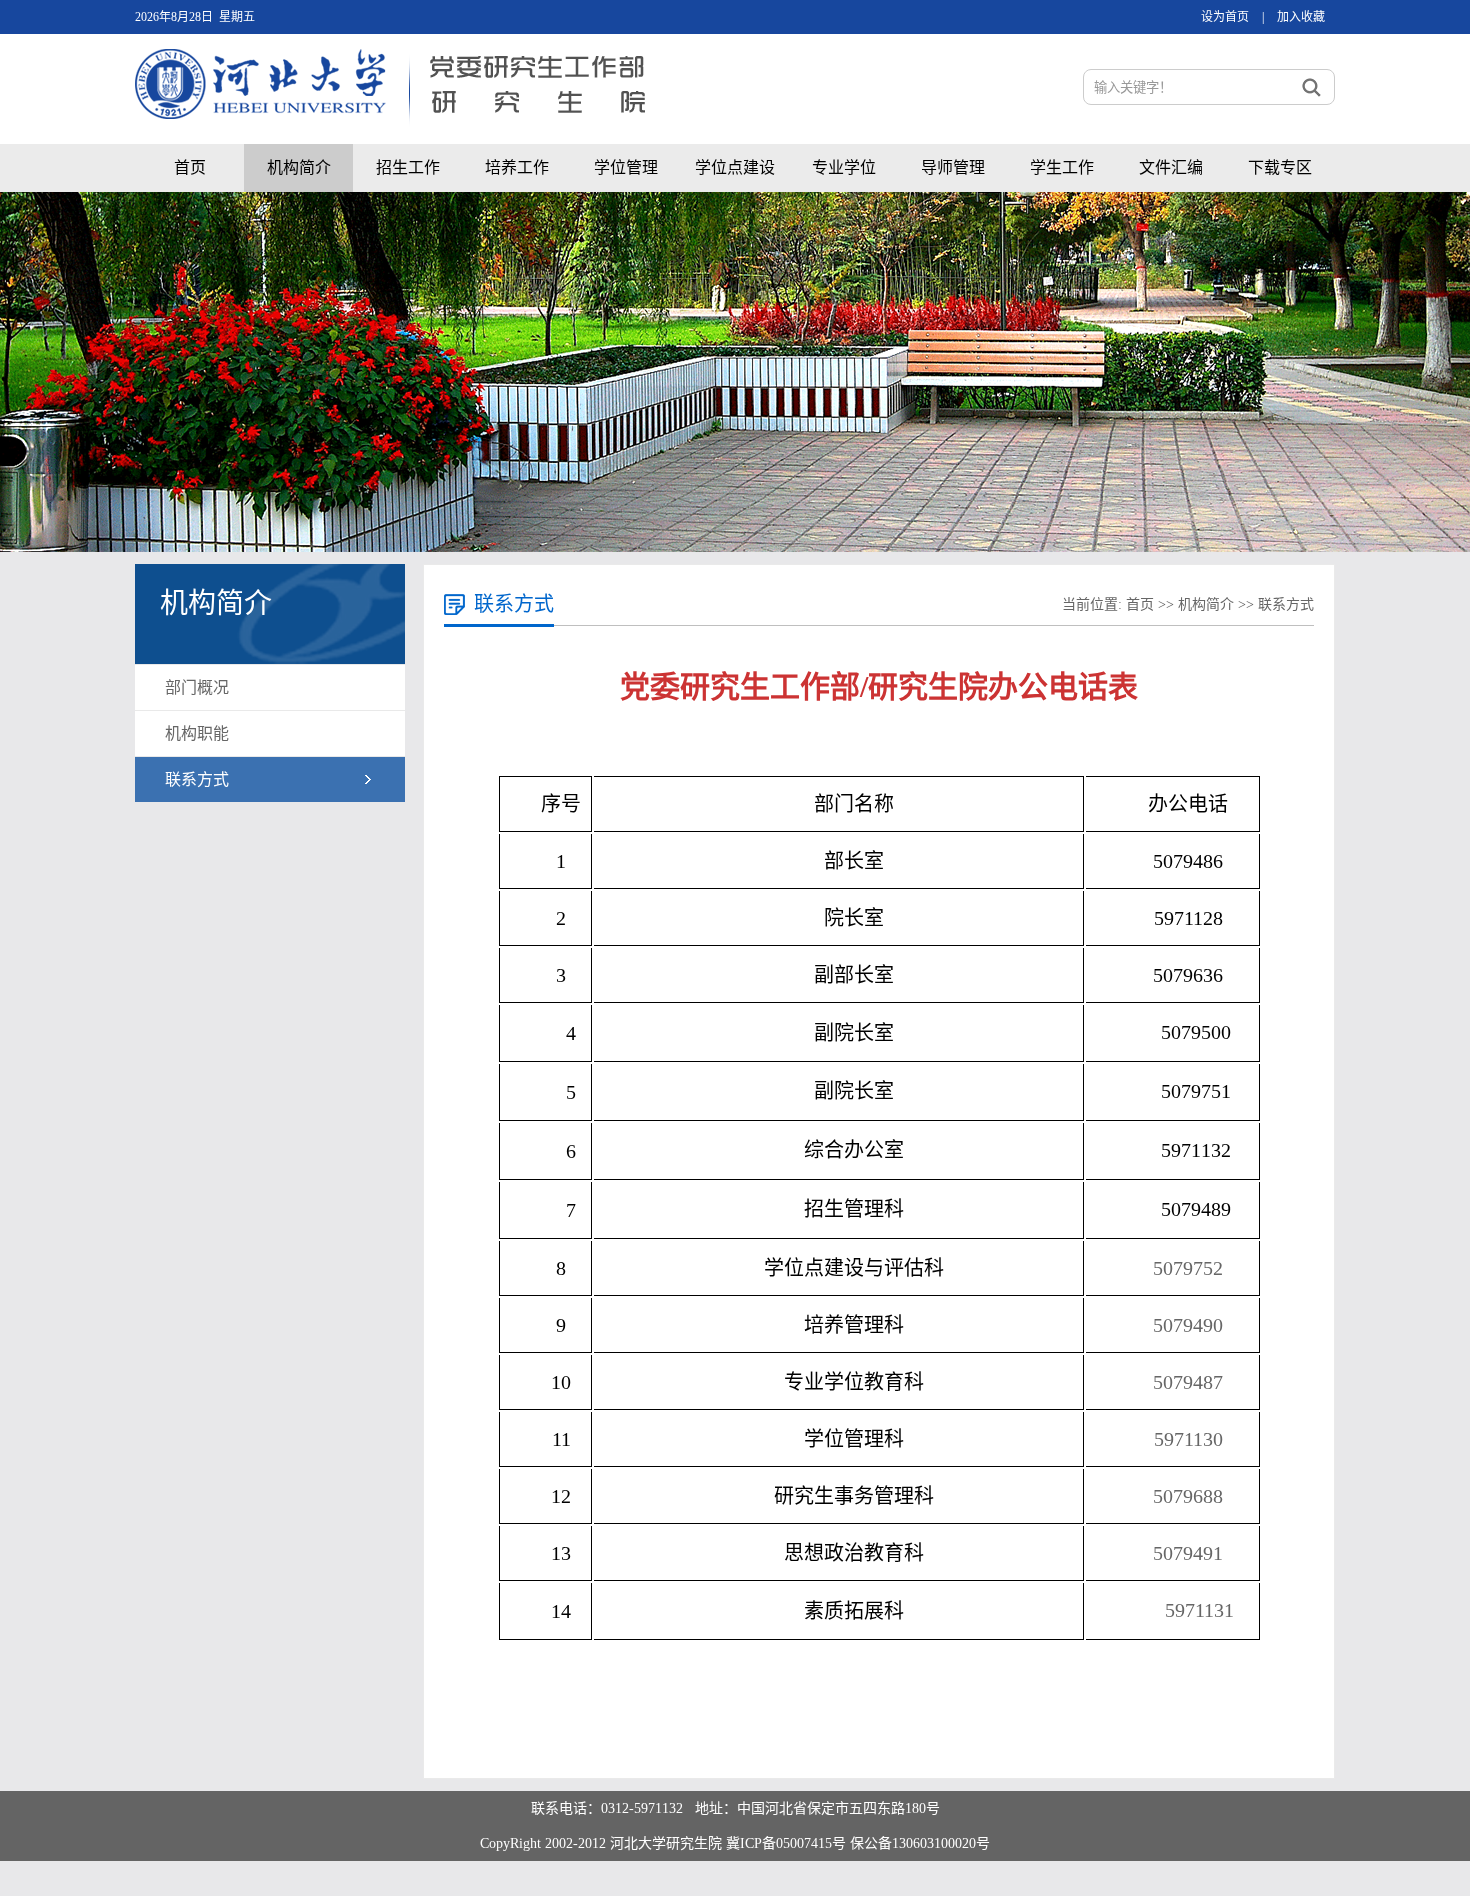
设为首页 (1225, 17)
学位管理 (626, 167)
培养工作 (517, 167)
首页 (190, 167)
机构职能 (197, 733)
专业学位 (844, 167)
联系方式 (197, 779)
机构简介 (299, 167)
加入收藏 (1301, 17)
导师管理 (953, 167)
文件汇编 (1171, 167)
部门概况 (197, 687)
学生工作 (1062, 167)
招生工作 (408, 167)
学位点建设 (735, 167)
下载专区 (1280, 167)
